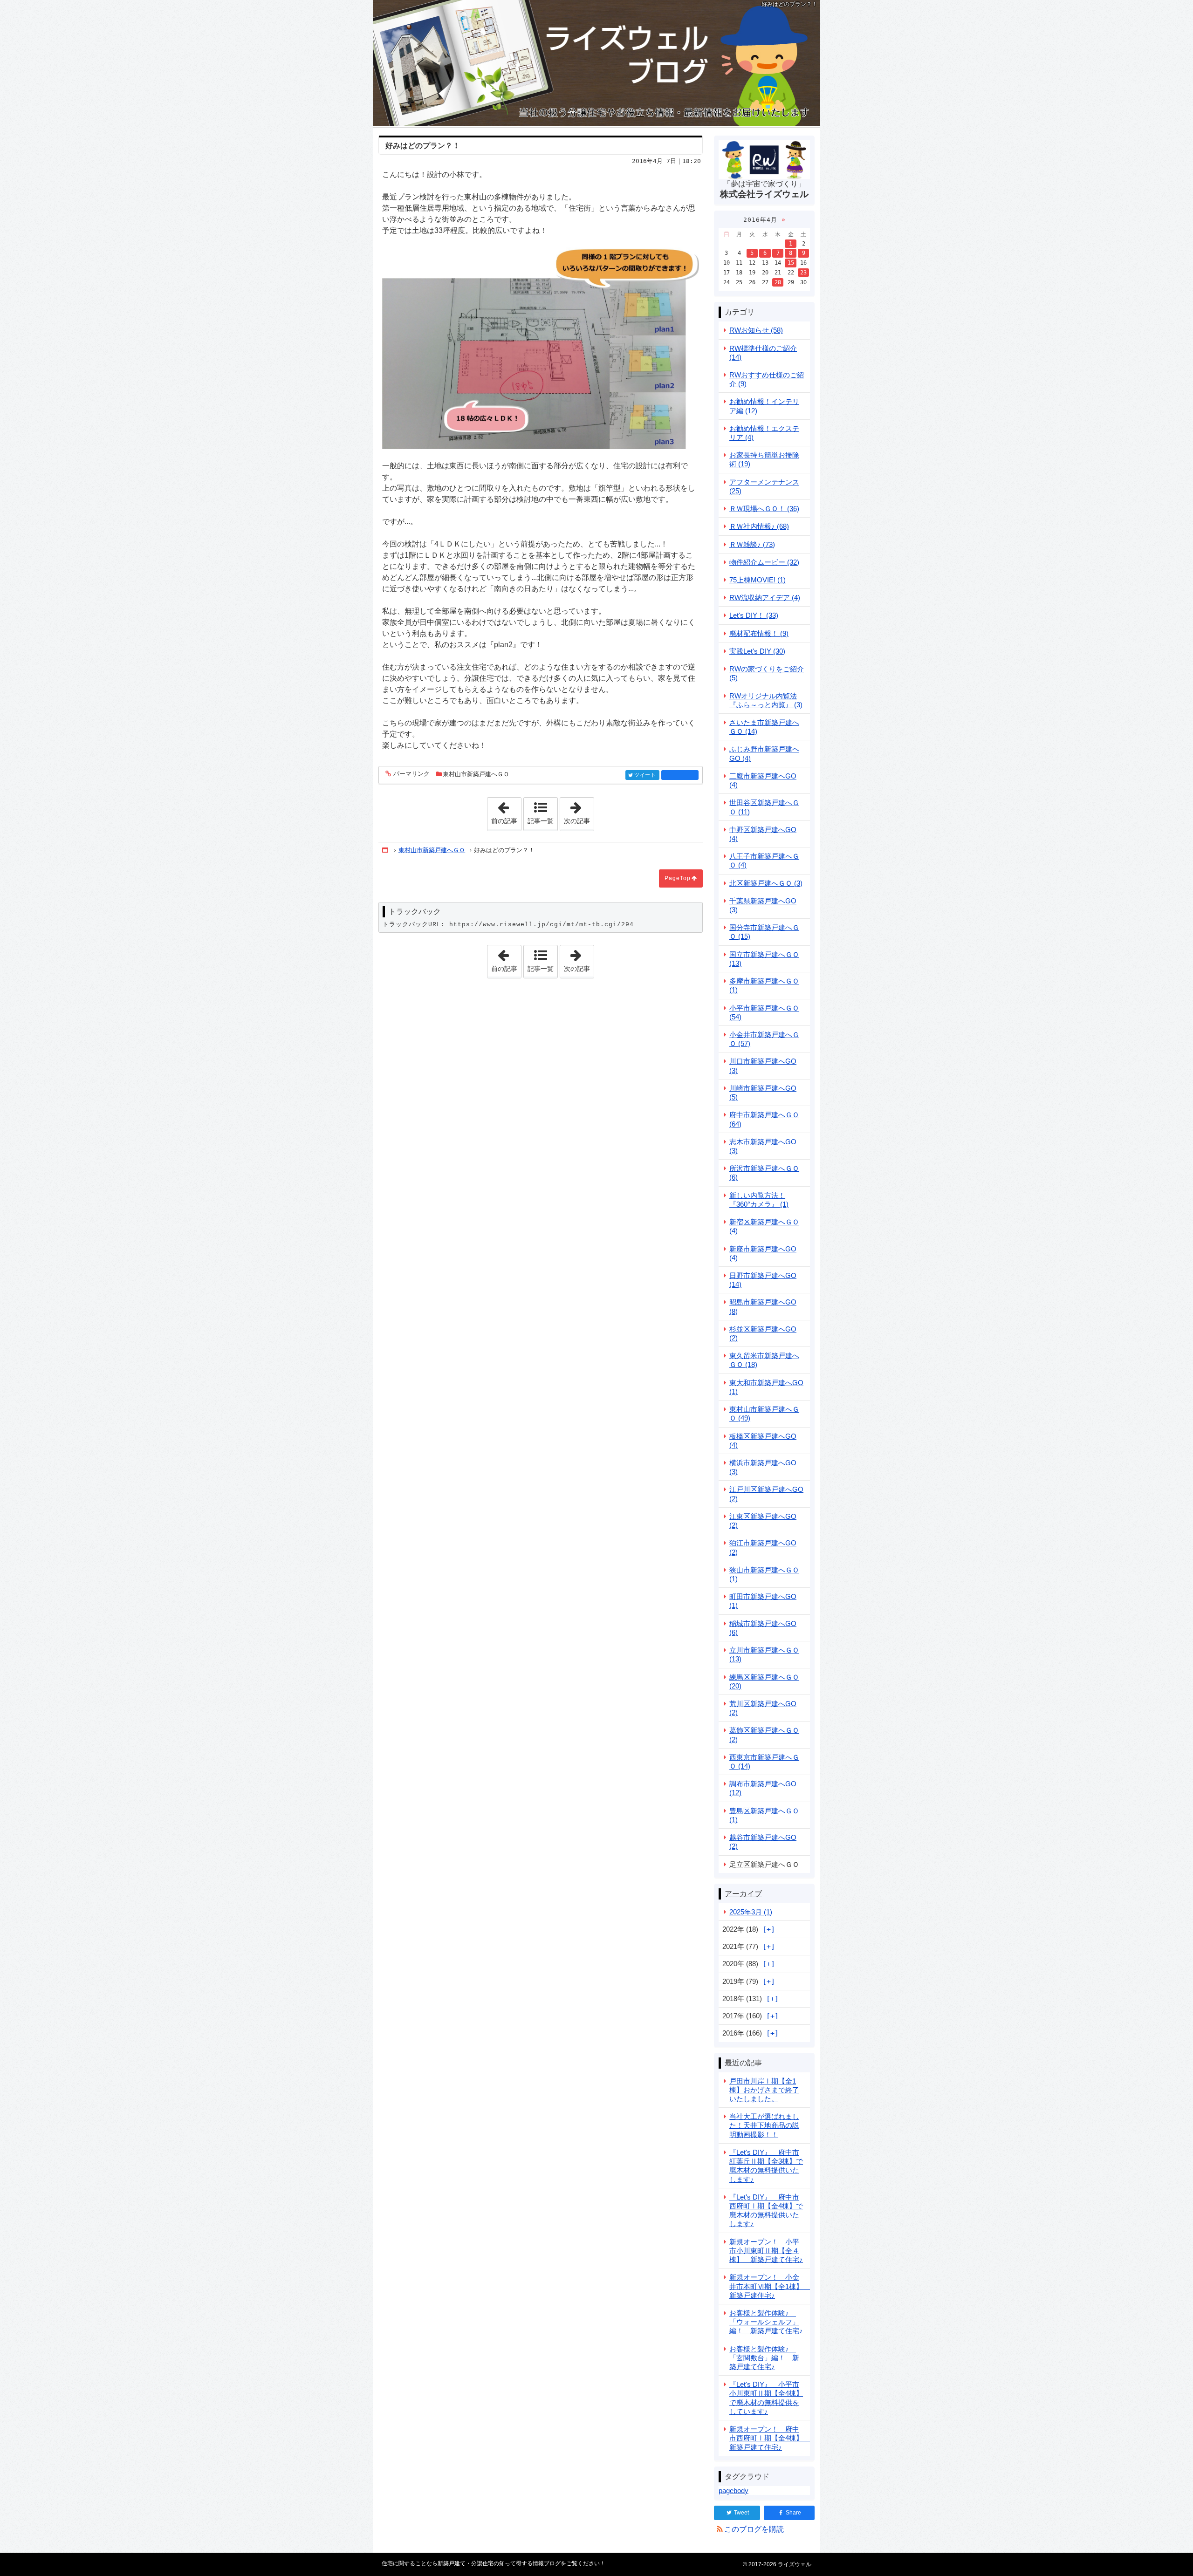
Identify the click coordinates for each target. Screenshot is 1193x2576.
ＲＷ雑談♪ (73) (752, 544)
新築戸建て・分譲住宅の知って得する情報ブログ (596, 63)
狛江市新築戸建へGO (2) (763, 1547)
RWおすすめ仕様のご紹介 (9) (767, 379)
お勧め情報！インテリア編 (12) (764, 406)
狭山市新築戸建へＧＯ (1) (764, 1574)
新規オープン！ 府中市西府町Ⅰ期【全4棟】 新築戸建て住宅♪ (770, 2438)
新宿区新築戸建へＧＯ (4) (764, 1226)
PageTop (678, 878)
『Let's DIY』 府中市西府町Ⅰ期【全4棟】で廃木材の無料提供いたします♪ (766, 2210)
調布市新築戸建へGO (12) (763, 1788)
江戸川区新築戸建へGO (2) (766, 1494)
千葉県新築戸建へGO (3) (763, 905)
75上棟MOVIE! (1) (758, 580)
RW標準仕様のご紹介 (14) (763, 353)
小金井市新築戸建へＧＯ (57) (764, 1039)
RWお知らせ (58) (756, 330)
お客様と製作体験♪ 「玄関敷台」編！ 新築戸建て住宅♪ (764, 2358)
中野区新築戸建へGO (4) (763, 834)
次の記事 (579, 811)
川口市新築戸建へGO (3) (763, 1066)
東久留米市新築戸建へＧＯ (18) (764, 1360)
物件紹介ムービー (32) (764, 562)
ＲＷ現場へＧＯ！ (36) (764, 509)
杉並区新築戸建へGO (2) (763, 1333)
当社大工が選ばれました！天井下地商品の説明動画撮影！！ (764, 2125)
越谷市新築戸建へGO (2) (763, 1842)
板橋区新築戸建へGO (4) (763, 1441)
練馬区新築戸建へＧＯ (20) (764, 1681)
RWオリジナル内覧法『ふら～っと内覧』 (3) (766, 700)
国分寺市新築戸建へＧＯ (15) (764, 932)
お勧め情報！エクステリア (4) (764, 433)
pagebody (734, 2491)
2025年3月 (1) (751, 1912)
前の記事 (506, 811)
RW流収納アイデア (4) (765, 598)
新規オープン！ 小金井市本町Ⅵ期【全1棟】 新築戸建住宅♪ (770, 2286)
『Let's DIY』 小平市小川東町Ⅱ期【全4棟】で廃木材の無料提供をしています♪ (766, 2398)
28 (778, 282)
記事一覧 (541, 821)
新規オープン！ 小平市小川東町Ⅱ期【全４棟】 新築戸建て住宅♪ (766, 2251)
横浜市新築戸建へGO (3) (763, 1467)
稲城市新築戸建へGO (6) (763, 1628)
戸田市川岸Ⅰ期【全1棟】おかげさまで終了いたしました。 (764, 2090)
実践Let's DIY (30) (757, 651)
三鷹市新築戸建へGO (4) (763, 780)
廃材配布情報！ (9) (759, 633)
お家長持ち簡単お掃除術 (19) (764, 459)
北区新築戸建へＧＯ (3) (766, 883)
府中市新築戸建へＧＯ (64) (764, 1119)
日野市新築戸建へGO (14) (763, 1280)
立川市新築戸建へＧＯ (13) (764, 1654)
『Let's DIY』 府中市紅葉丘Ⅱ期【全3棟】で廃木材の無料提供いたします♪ (766, 2166)
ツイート (645, 775)
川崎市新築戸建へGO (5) (763, 1093)
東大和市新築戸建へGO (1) (766, 1387)
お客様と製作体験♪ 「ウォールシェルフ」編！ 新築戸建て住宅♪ (766, 2322)
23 (803, 273)
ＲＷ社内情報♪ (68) (759, 526)
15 (791, 263)
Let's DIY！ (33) (754, 615)
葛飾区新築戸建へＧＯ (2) (764, 1735)
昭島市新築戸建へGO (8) (763, 1306)
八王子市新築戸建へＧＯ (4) (764, 861)
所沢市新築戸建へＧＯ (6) (764, 1173)
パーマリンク (411, 774)
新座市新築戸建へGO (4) (763, 1253)
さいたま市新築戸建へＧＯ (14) (764, 727)
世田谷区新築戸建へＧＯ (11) (764, 807)
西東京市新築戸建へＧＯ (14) (764, 1762)
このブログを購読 (754, 2529)
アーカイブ (743, 1894)
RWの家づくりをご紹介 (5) (767, 673)
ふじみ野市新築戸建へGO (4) (764, 753)
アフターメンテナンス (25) (764, 486)
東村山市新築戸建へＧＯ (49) (764, 1414)
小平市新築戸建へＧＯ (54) (764, 1012)
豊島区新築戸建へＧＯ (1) (764, 1815)
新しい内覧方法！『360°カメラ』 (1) (759, 1200)
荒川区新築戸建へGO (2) (763, 1708)
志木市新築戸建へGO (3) (763, 1146)
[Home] (386, 850)
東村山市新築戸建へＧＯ (476, 774)
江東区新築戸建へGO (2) (763, 1521)
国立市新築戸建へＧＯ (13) (764, 959)
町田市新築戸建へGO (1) (763, 1601)
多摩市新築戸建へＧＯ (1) (764, 985)
